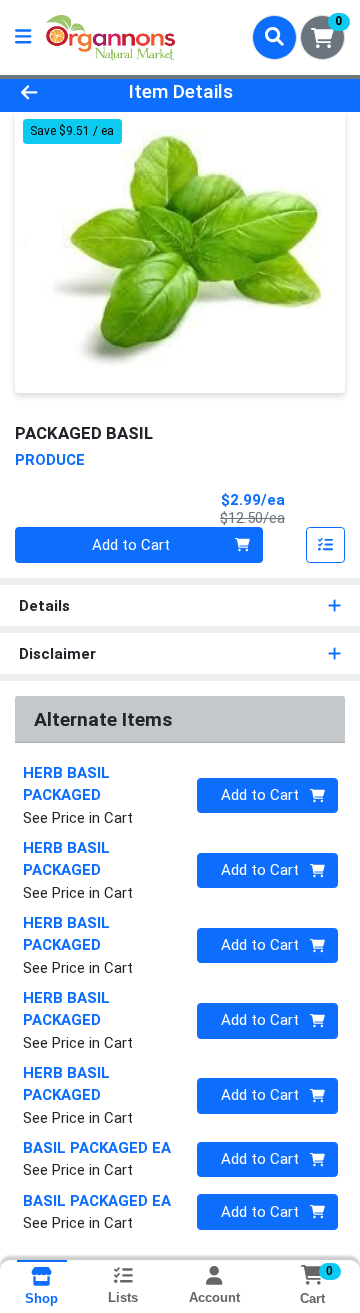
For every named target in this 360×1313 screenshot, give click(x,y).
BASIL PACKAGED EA (97, 1148)
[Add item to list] (326, 545)
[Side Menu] (23, 37)
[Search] (274, 37)
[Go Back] (56, 92)
